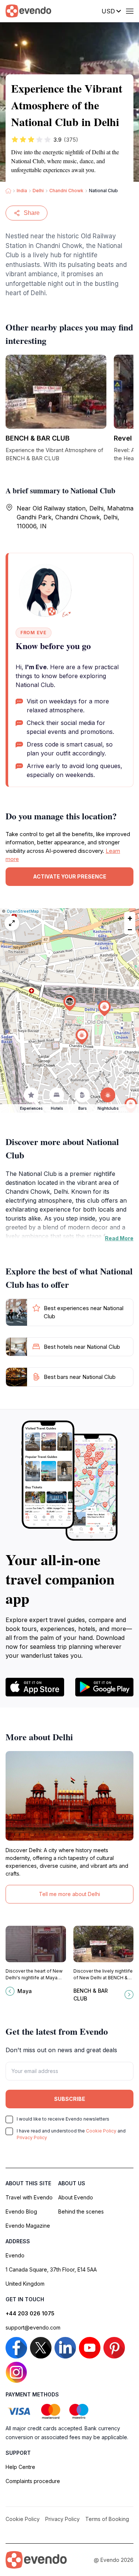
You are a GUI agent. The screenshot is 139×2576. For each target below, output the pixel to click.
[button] (70, 1003)
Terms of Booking (107, 2519)
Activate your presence (70, 876)
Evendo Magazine (28, 2226)
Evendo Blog (21, 2211)
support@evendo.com (33, 2327)
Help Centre (20, 2467)
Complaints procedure (33, 2481)
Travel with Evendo (29, 2197)
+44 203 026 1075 (30, 2313)
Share (32, 213)
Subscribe (70, 2099)
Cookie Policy (101, 2131)
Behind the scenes (81, 2211)
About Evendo (76, 2197)
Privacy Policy (32, 2137)
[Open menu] (130, 11)
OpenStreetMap (23, 911)
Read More (119, 1238)
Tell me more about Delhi (69, 1894)
